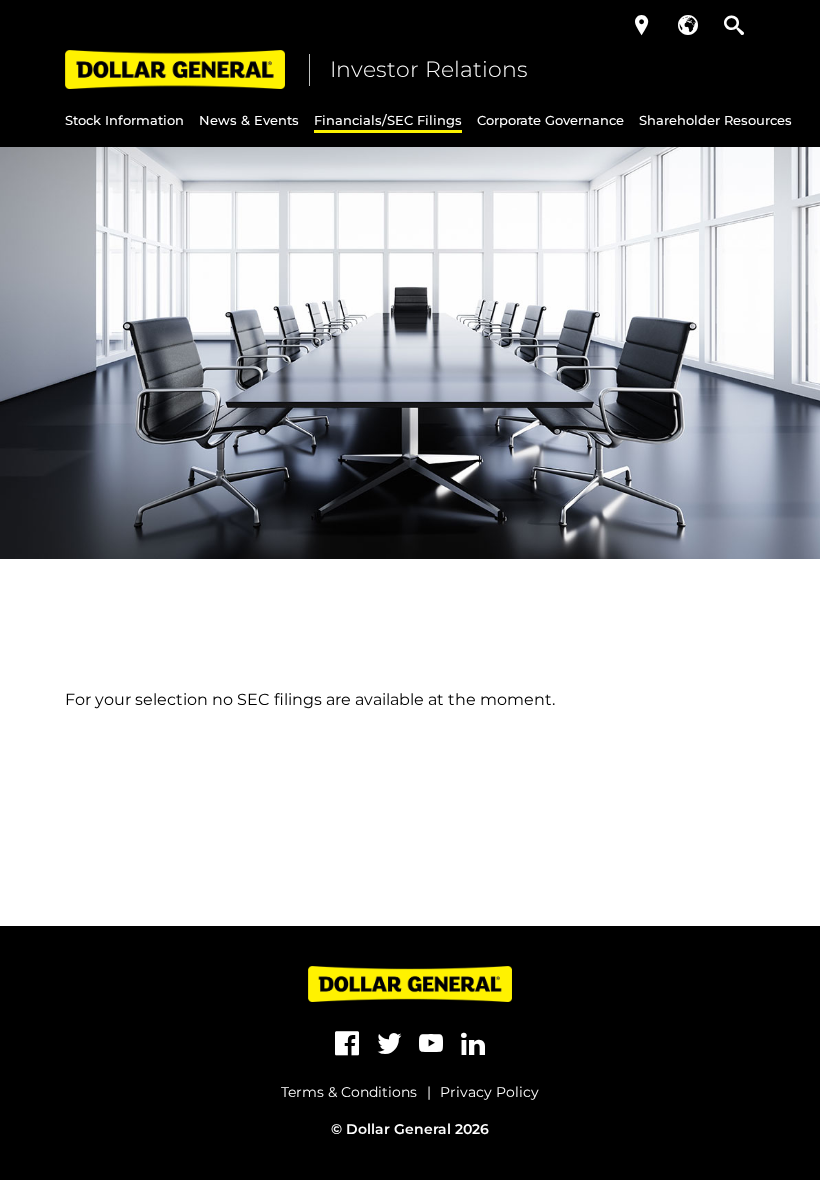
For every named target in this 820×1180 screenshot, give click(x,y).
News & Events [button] (249, 120)
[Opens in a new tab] (347, 1044)
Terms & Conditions (349, 1092)
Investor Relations (429, 69)
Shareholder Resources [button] (715, 120)
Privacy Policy (489, 1092)
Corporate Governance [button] (550, 120)
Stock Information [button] (124, 120)
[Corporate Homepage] (175, 69)
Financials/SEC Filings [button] (388, 120)
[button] (642, 25)
